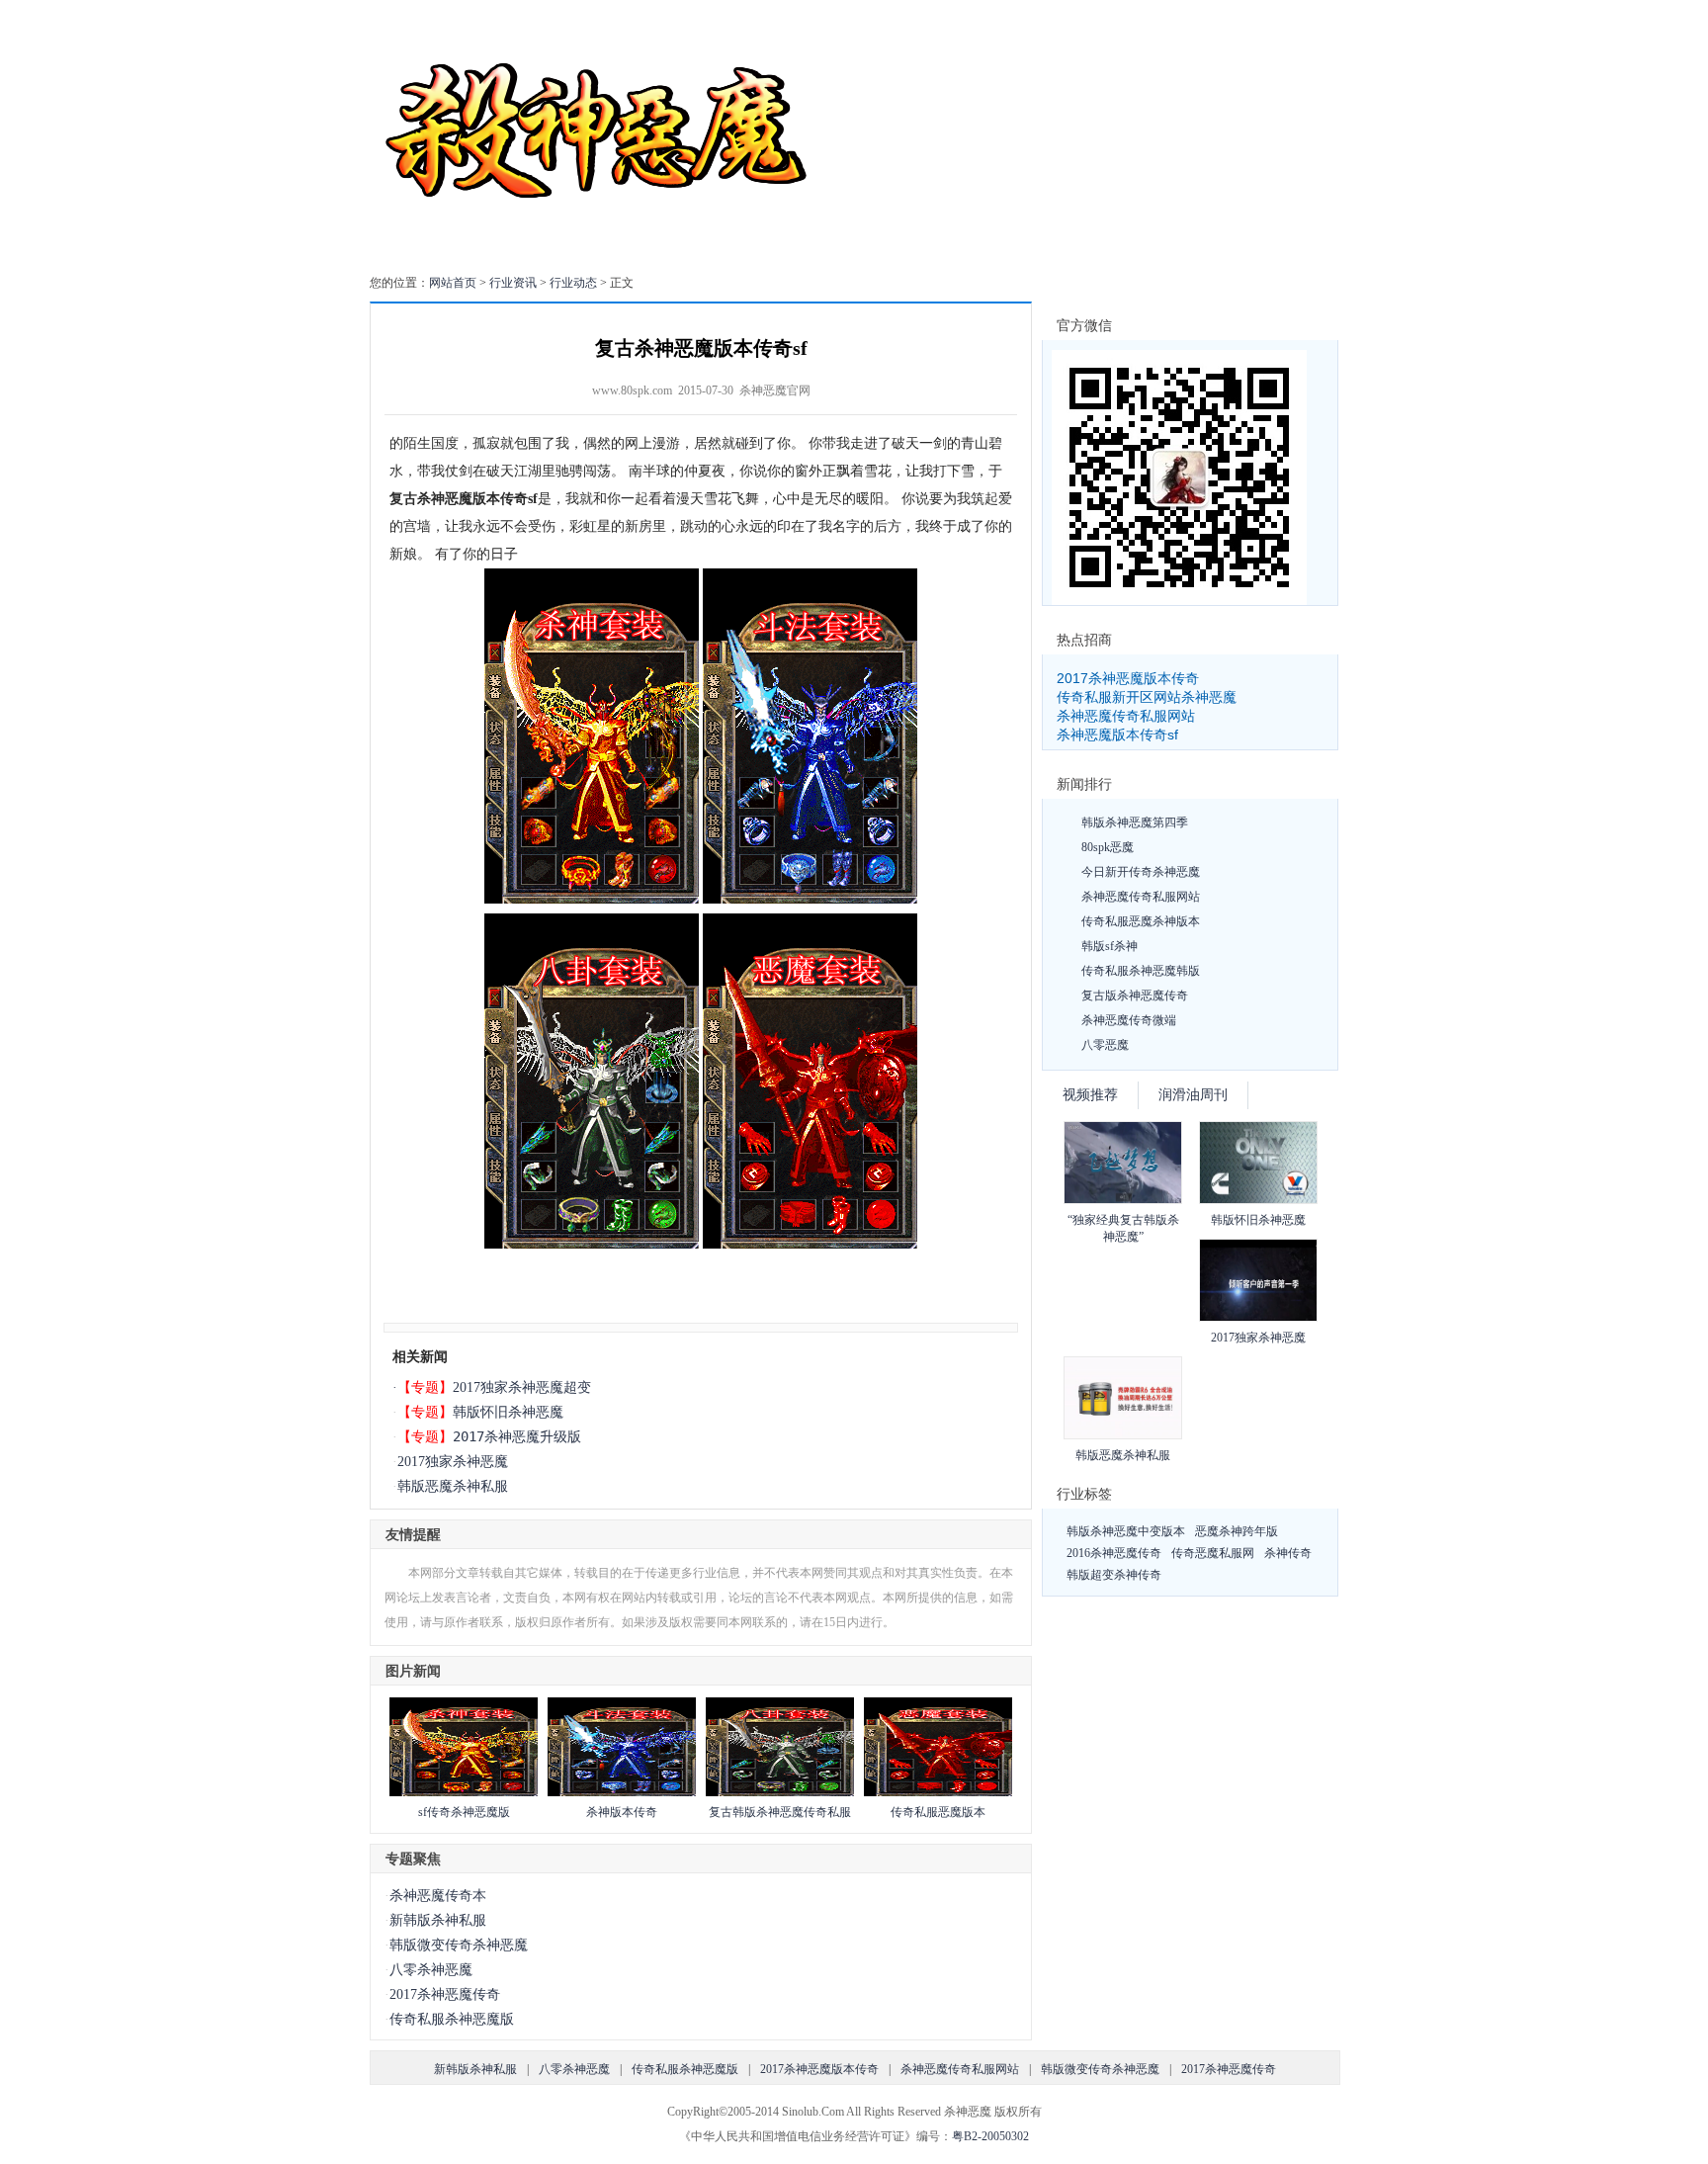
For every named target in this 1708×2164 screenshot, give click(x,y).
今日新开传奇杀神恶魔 (1141, 872)
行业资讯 (513, 283)
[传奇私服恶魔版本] (938, 1792)
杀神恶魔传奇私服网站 (1126, 716)
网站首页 (453, 283)
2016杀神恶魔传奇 (1114, 1553)
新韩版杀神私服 (438, 1920)
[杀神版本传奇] (622, 1792)
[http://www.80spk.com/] (594, 899)
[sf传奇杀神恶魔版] (464, 1792)
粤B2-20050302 (990, 2136)
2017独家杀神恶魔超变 (522, 1387)
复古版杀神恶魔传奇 (1135, 995)
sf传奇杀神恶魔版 (464, 1812)
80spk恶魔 (1108, 847)
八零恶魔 (1105, 1045)
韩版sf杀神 (1110, 946)
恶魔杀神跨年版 (1237, 1531)
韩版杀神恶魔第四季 (1135, 822)
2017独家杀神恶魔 (453, 1462)
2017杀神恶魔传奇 (445, 1994)
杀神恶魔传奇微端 (1129, 1020)
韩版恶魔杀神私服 (453, 1486)
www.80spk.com (632, 390)
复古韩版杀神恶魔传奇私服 (780, 1812)
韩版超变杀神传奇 (1114, 1575)
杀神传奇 (1288, 1553)
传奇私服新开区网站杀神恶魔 (1147, 697)
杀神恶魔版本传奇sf (1117, 735)
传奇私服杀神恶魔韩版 (1141, 971)
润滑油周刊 (1193, 1095)
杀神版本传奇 (622, 1812)
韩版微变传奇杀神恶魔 (459, 1945)
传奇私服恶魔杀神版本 (1141, 921)
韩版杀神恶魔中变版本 (1126, 1531)
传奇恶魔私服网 (1213, 1553)
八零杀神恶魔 (431, 1970)
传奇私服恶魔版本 (938, 1812)
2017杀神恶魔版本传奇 (1128, 678)
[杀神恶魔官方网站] (599, 251)
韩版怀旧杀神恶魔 (508, 1412)
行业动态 (573, 283)
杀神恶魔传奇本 (438, 1896)
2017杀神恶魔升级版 (517, 1436)
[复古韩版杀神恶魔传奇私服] (780, 1792)
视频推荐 (1090, 1095)
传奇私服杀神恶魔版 (452, 2019)
